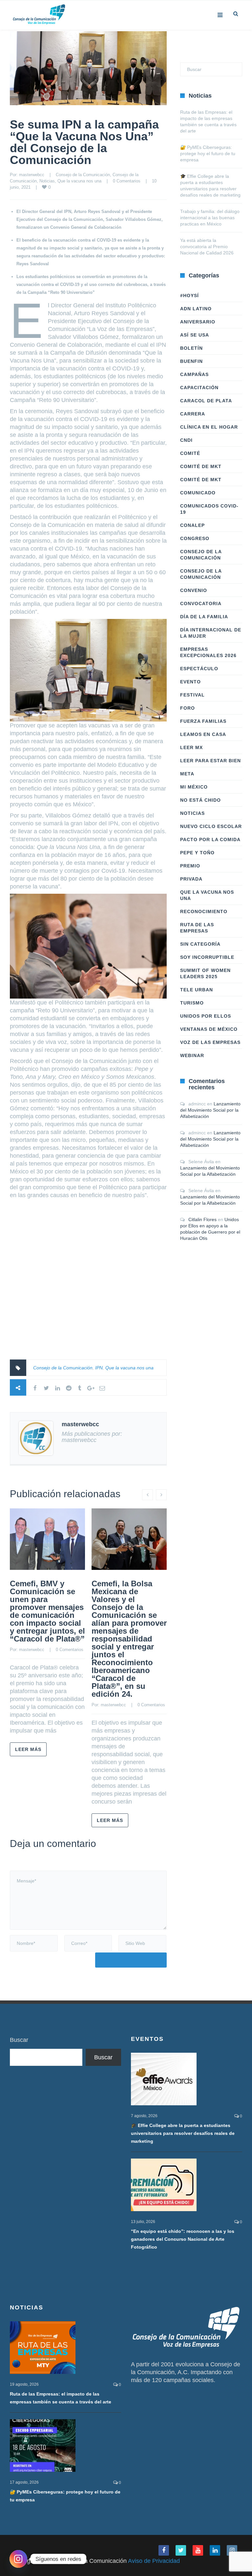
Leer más (28, 1749)
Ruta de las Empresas (197, 928)
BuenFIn (191, 361)
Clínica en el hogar (209, 427)
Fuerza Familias (203, 721)
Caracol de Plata (206, 401)
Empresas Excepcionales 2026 (208, 652)
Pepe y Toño (197, 853)
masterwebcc (32, 175)
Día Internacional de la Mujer (211, 633)
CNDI (186, 440)
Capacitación (199, 388)
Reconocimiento (204, 911)
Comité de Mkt (201, 466)
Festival (192, 695)
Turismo (192, 1003)
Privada (191, 879)
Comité (190, 453)
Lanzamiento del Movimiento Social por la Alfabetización (210, 1110)
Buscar (19, 2040)
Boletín (191, 348)
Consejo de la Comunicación (83, 175)
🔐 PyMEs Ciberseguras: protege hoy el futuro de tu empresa (208, 154)
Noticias (47, 181)
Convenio (194, 590)
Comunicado (198, 493)
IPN (99, 1368)
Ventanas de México (209, 1029)
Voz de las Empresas (210, 1042)
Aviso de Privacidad (154, 2561)
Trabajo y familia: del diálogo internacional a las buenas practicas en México (210, 218)
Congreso (195, 538)
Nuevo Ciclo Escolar (211, 826)
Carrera (193, 414)
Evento (190, 682)
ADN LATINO (196, 309)
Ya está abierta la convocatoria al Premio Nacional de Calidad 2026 (207, 247)
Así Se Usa (195, 335)
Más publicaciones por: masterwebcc (92, 1437)
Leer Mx (191, 747)
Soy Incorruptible (207, 957)
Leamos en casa (203, 734)
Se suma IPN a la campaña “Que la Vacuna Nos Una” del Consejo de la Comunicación (84, 142)
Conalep (192, 525)
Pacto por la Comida (210, 839)
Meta (187, 774)
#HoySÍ (189, 295)
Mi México (194, 787)
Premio (190, 866)
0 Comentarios (127, 181)
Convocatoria (201, 603)
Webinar (192, 1055)
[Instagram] (18, 2559)
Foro (188, 708)
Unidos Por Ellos (206, 1016)
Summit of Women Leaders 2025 (205, 973)
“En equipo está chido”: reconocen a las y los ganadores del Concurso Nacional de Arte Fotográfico (183, 2239)
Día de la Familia (204, 617)
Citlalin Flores (202, 1219)
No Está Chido (200, 800)
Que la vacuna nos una (79, 181)
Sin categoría (200, 944)
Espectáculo (199, 669)
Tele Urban (197, 990)
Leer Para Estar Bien (210, 761)
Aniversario (198, 322)
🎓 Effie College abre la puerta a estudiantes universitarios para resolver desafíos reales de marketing (183, 2133)
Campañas (194, 374)
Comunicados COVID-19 (209, 509)
